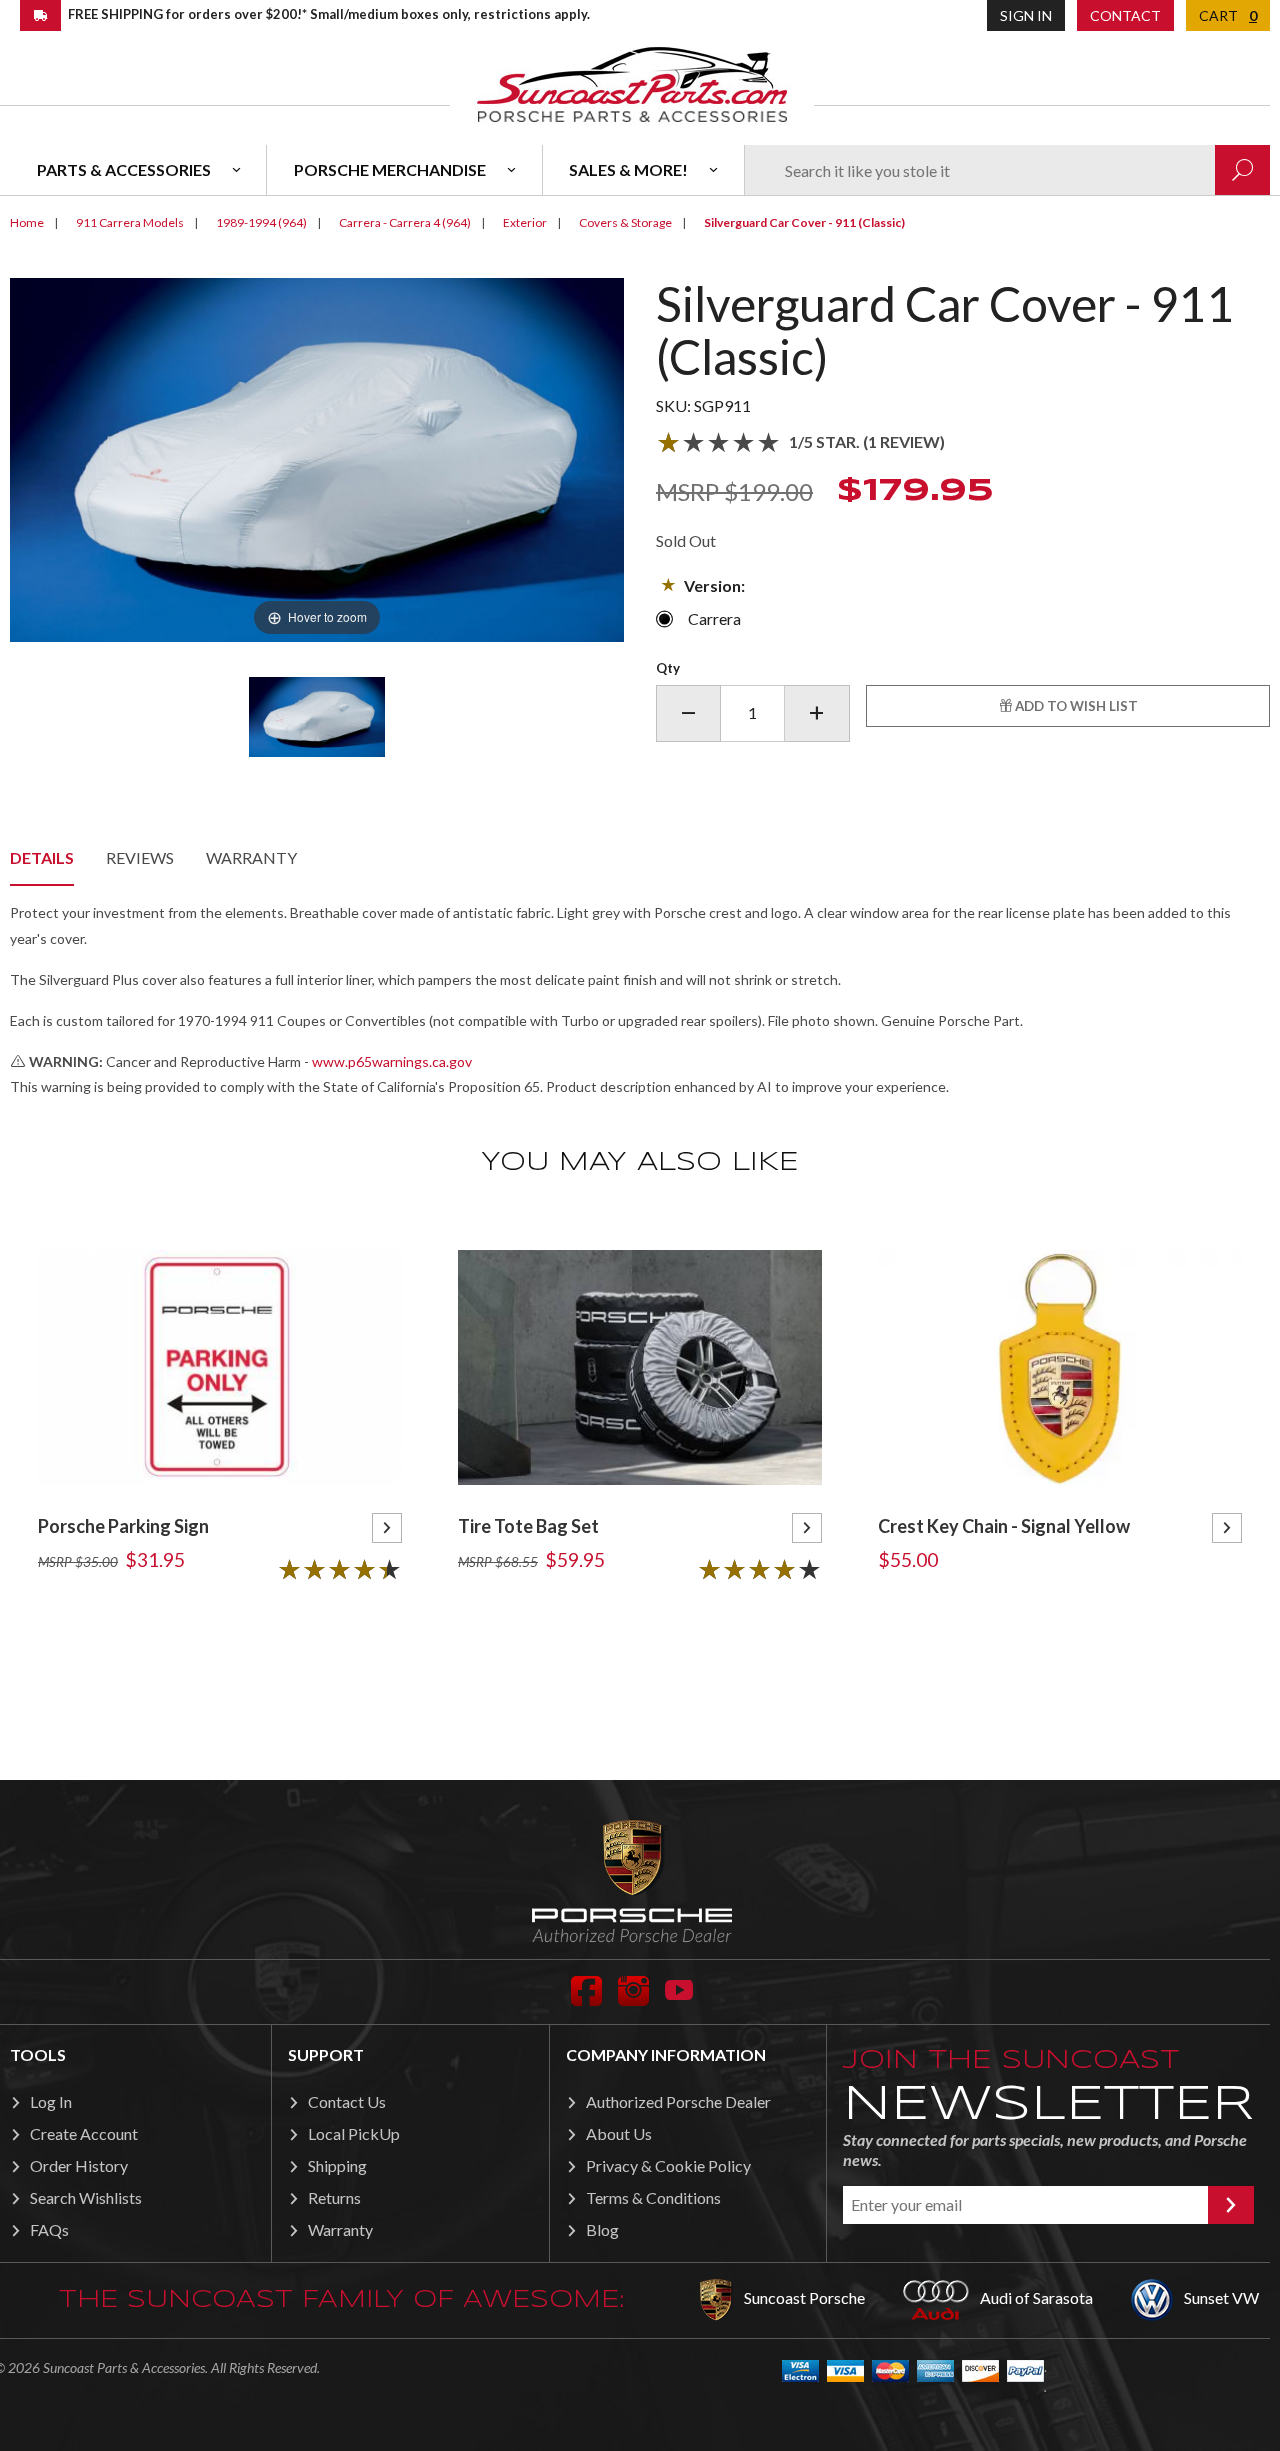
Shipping (337, 2165)
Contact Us (347, 2101)
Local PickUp (354, 2133)
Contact (1125, 15)
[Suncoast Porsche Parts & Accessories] (632, 83)
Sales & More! (628, 169)
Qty (668, 668)
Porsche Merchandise (390, 169)
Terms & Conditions (653, 2197)
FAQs (49, 2229)
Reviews (140, 857)
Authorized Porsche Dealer (678, 2101)
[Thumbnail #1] (316, 717)
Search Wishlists (86, 2197)
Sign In (1026, 15)
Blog (602, 2229)
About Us (619, 2133)
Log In (51, 2101)
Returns (334, 2197)
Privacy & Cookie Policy (668, 2165)
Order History (79, 2165)
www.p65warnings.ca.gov (392, 1061)
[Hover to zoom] (317, 457)
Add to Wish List (1075, 706)
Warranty (251, 857)
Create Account (84, 2133)
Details (42, 857)
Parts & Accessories (124, 169)
